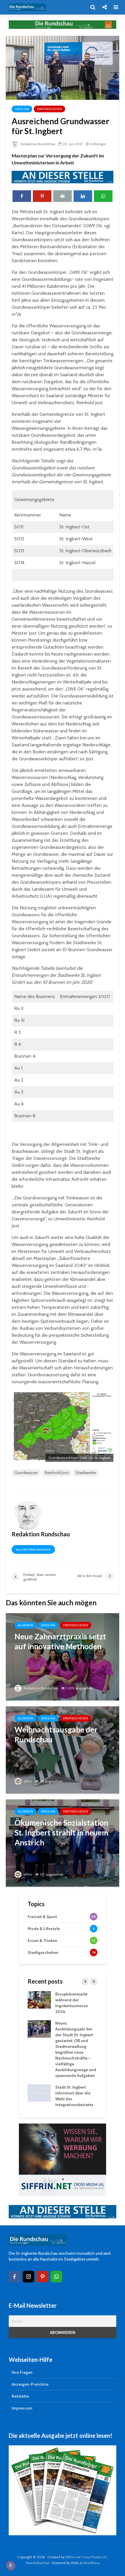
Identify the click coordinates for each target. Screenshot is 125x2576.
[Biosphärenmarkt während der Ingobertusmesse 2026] (39, 1999)
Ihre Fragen (22, 2372)
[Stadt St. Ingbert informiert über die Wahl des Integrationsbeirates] (39, 2092)
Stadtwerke (86, 1473)
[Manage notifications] (10, 2566)
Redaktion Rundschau (38, 144)
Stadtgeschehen (49, 109)
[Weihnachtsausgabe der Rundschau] (63, 1749)
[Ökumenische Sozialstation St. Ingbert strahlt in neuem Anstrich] (63, 1843)
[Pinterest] (42, 2277)
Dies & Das (22, 109)
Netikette (20, 2396)
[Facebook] (15, 2277)
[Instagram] (28, 2277)
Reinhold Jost (57, 1473)
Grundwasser (26, 1473)
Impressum (22, 2408)
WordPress (91, 2563)
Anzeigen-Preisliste (30, 2384)
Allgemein (25, 1625)
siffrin (27, 1781)
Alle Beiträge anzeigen (33, 1550)
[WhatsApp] (56, 2277)
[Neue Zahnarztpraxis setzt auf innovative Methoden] (63, 1656)
